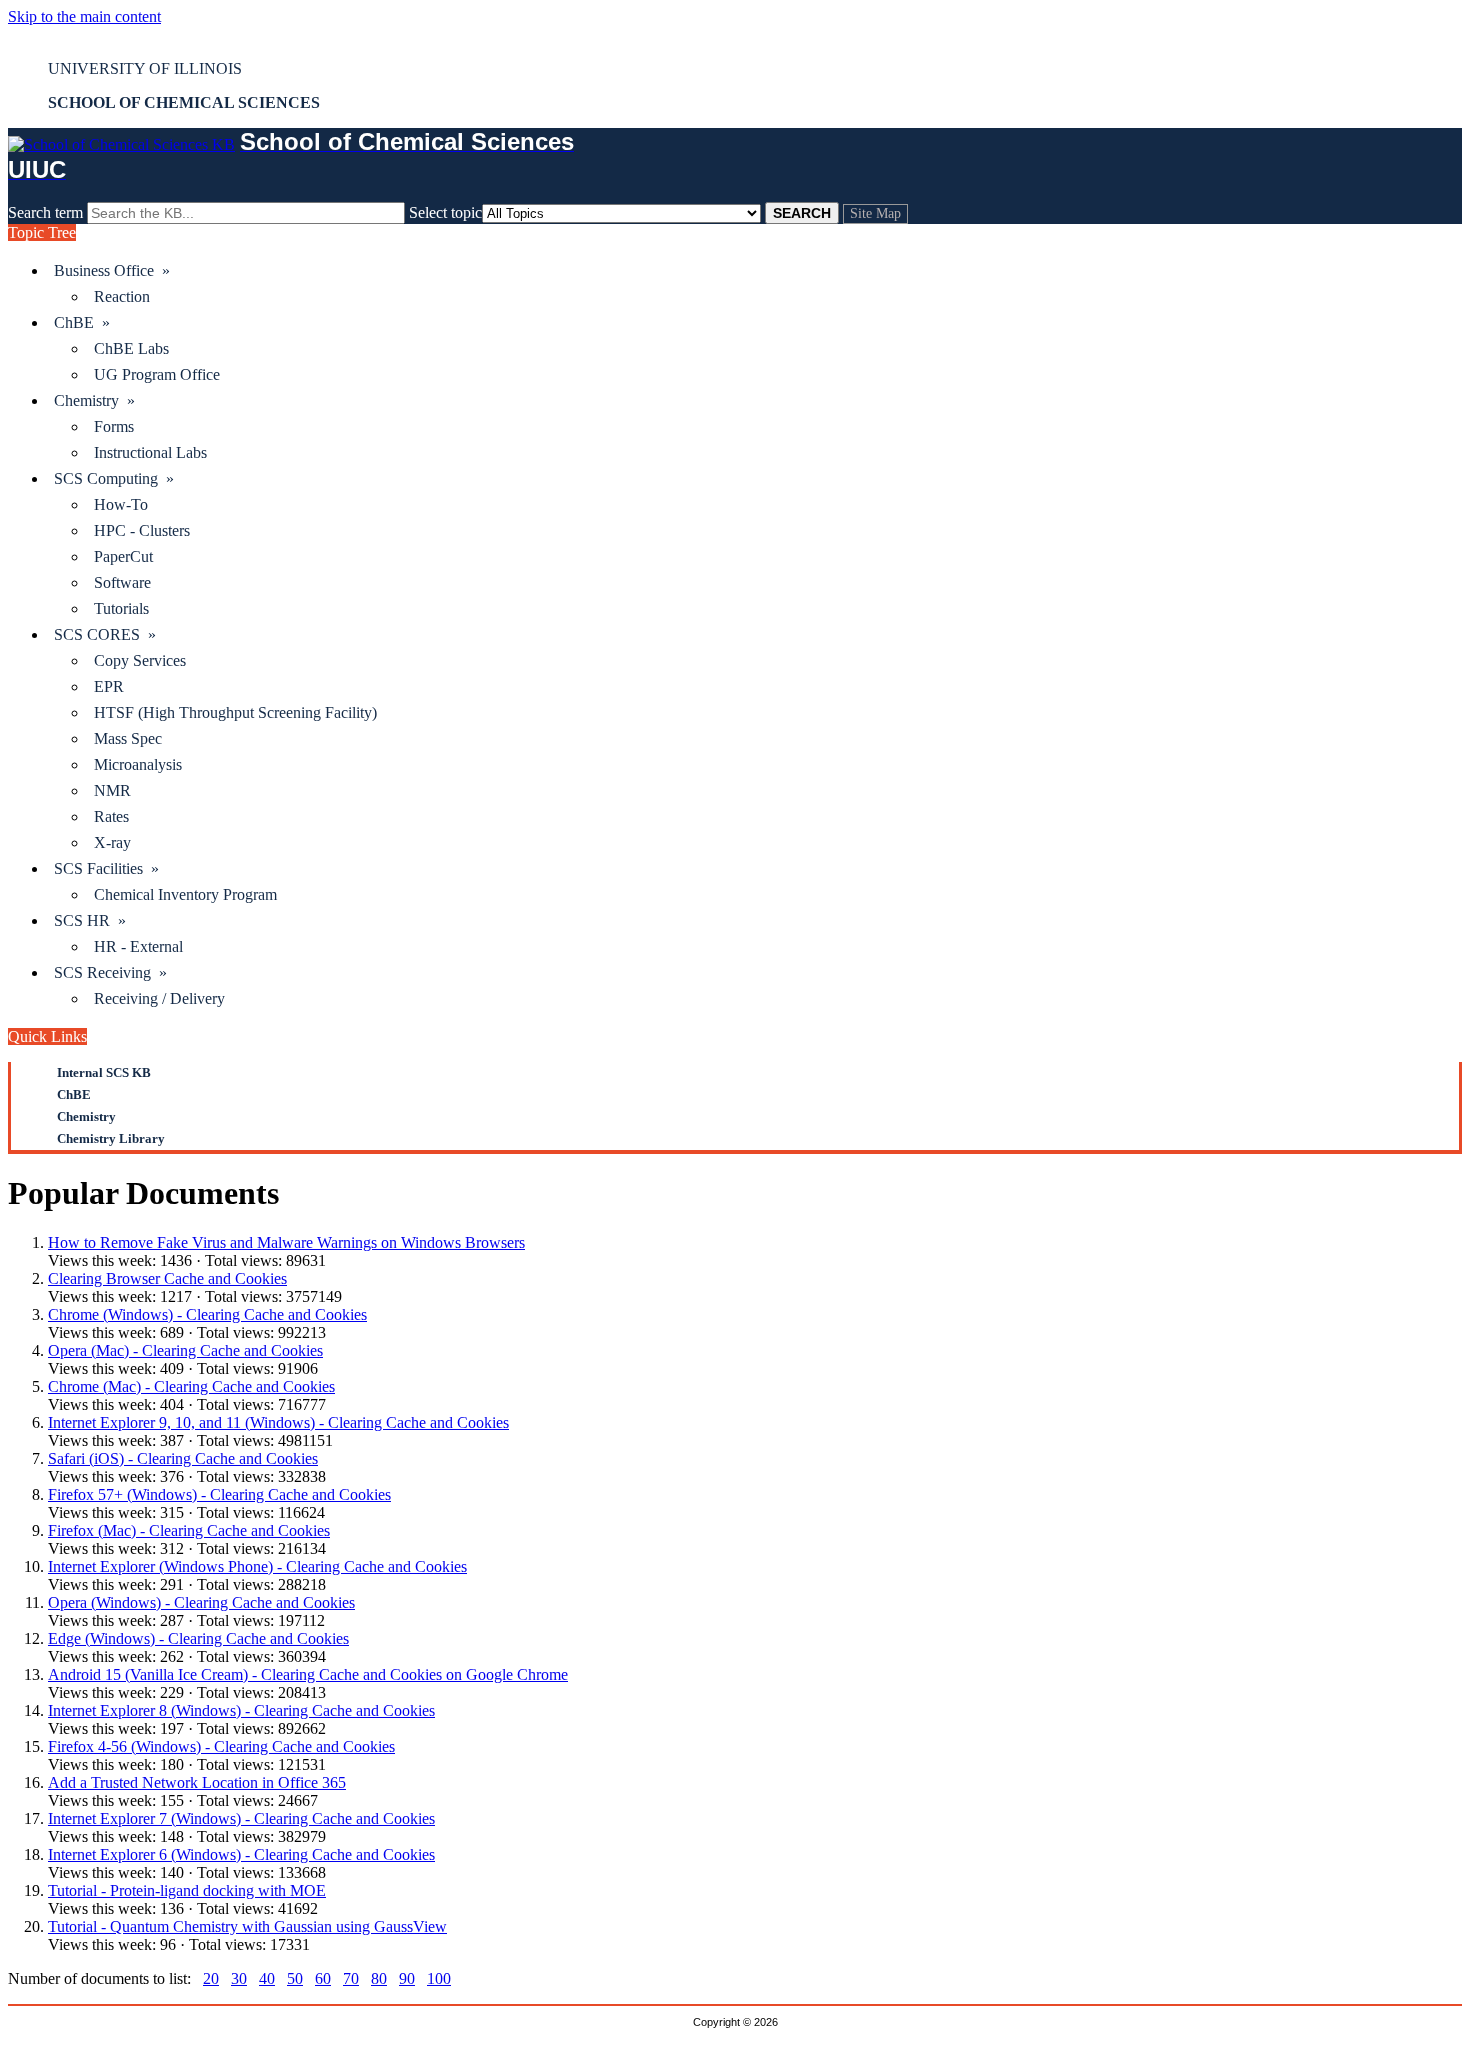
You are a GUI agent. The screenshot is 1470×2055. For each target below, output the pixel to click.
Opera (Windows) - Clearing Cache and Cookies (201, 1602)
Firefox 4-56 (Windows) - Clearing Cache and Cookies (221, 1746)
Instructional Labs (150, 452)
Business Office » (112, 270)
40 (267, 1978)
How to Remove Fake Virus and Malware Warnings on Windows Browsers (286, 1242)
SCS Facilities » (106, 868)
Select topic (445, 212)
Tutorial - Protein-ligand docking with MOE (187, 1890)
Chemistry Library (111, 1138)
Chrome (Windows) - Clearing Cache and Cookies (207, 1314)
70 (351, 1978)
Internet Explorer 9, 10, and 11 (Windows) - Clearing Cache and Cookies (278, 1422)
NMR (112, 790)
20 (211, 1978)
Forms (114, 426)
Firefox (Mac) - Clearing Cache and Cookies (189, 1530)
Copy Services (140, 660)
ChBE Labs (131, 348)
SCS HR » (90, 920)
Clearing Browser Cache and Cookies (167, 1278)
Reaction (122, 296)
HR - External (138, 946)
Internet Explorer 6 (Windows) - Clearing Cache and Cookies (241, 1854)
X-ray (112, 842)
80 (379, 1978)
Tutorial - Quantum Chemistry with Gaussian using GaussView (247, 1926)
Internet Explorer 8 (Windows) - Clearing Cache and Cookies (241, 1710)
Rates (111, 816)
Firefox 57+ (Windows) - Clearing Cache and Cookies (219, 1494)
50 (295, 1978)
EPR (109, 686)
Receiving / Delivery (159, 998)
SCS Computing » (114, 478)
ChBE (74, 1094)
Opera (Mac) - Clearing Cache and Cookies (185, 1350)
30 (239, 1978)
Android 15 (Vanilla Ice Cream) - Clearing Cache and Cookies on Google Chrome (308, 1674)
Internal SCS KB (104, 1072)
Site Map (875, 213)
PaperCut (123, 556)
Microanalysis (138, 764)
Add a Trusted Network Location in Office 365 (197, 1782)
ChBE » (82, 322)
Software (122, 582)
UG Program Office (157, 374)
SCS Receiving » (110, 972)
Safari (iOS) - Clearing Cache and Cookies (183, 1458)
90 (407, 1978)
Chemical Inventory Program (185, 894)
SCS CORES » (105, 634)
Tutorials (121, 608)
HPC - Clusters (142, 530)
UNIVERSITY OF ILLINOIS (145, 68)
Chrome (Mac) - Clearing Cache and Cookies (191, 1386)
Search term (45, 212)
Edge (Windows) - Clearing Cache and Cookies (198, 1638)
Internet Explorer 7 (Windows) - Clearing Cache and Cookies (241, 1818)
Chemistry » (94, 400)
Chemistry (86, 1116)
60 (323, 1978)
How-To (121, 504)
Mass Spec (128, 738)
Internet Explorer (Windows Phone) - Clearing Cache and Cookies (257, 1566)
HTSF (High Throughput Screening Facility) (235, 712)
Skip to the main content (84, 16)
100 (439, 1978)
